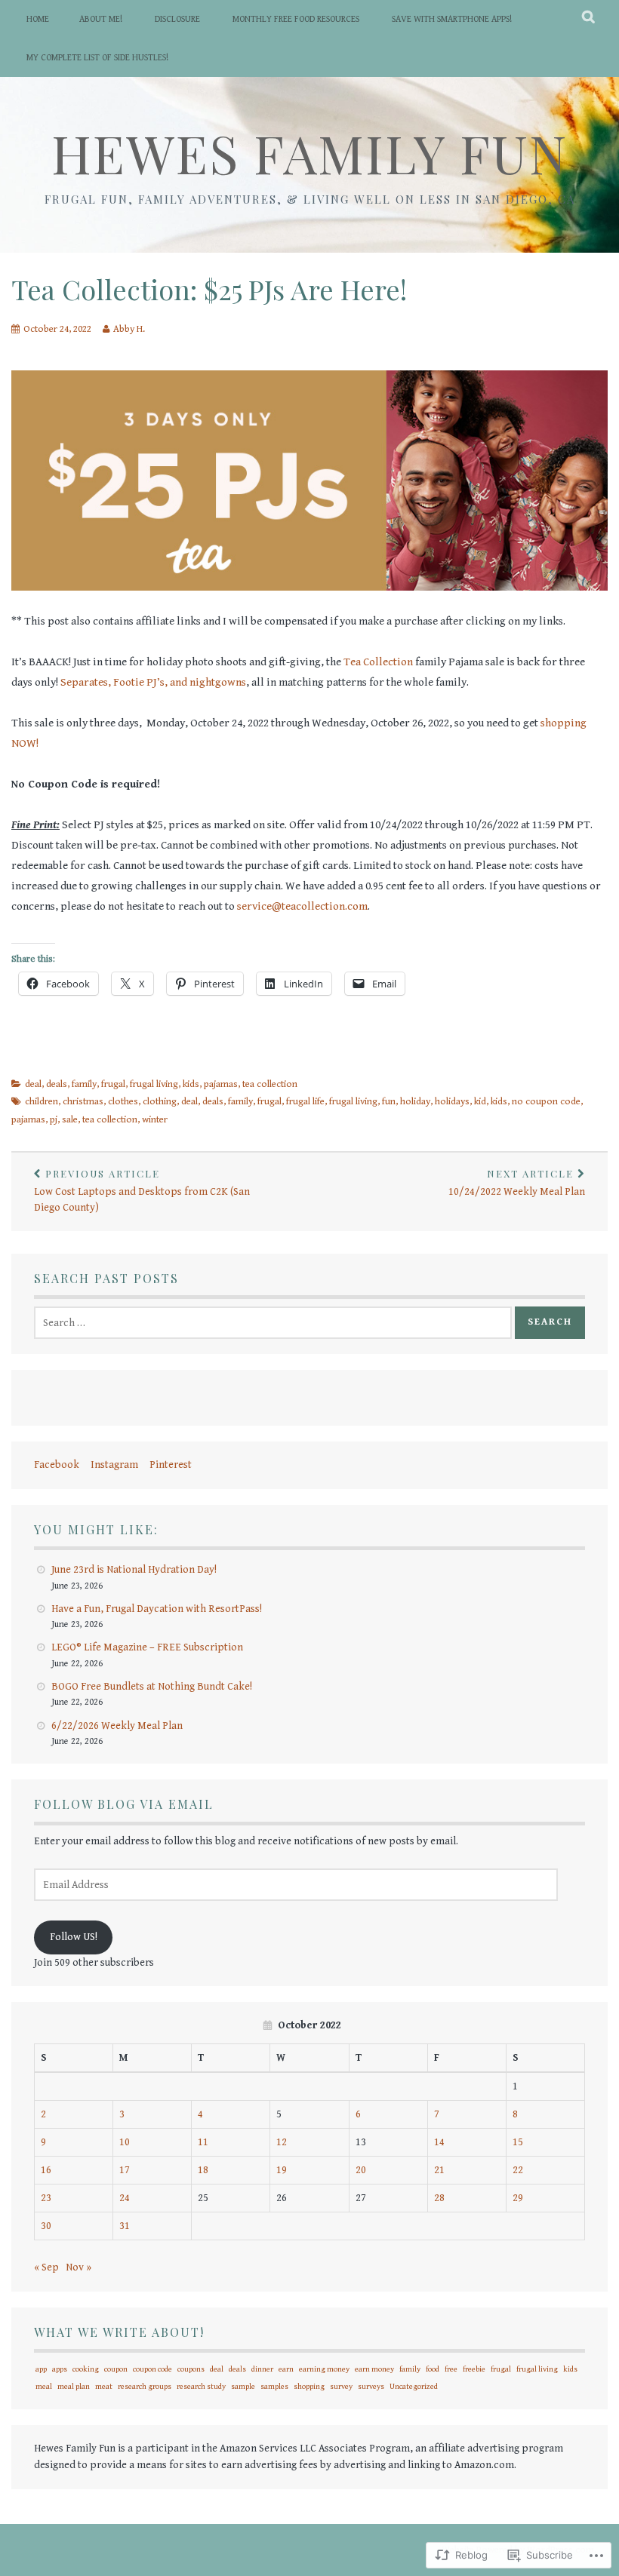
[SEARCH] (589, 19)
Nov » (79, 2267)
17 (125, 2170)
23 (46, 2198)
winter (155, 1120)
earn (286, 2369)
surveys (371, 2387)
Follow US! (74, 1937)
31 (125, 2226)
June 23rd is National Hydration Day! (134, 1570)
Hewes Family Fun (310, 152)
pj (54, 1120)
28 (439, 2198)
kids (191, 1084)
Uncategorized (414, 2387)
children (42, 1102)
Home (38, 19)
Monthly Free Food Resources (296, 19)
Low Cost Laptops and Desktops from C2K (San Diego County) (142, 1190)
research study (201, 2387)
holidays (452, 1102)
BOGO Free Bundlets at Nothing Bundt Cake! (152, 1687)
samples (274, 2387)
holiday (415, 1102)
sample (243, 2387)
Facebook (57, 1465)
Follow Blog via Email (124, 1804)
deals (57, 1084)
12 (282, 2142)
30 (46, 2226)
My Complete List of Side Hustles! (97, 58)
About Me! (101, 19)
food (433, 2369)
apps (60, 2369)
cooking (86, 2369)
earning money (324, 2369)
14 (439, 2142)
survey (341, 2387)
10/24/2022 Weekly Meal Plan (517, 1182)
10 (125, 2142)
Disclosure (177, 19)
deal (33, 1084)
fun (389, 1102)
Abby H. (129, 329)
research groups (145, 2387)
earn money (374, 2369)
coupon (116, 2369)
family (84, 1084)
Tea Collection (378, 662)
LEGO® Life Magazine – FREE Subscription (147, 1647)
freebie (474, 2369)
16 (46, 2170)
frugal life (305, 1102)
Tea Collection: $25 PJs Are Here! (209, 289)
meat (104, 2387)
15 (518, 2142)
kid (480, 1102)
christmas (83, 1102)
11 (203, 2142)
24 (125, 2198)
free (451, 2369)
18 (203, 2170)
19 (282, 2170)
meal (44, 2387)
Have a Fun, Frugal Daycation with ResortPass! (157, 1609)
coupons (191, 2369)
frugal (113, 1084)
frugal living (154, 1084)
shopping (309, 2387)
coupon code (152, 2369)
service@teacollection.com (302, 906)
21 (439, 2170)
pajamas (221, 1084)
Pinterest (171, 1465)
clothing (160, 1102)
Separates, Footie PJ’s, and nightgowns (152, 682)
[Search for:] (273, 1323)
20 (361, 2170)
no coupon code (546, 1102)
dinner (262, 2369)
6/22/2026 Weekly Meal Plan (117, 1726)
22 (518, 2170)
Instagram (114, 1465)
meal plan (74, 2387)
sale (70, 1120)
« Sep (46, 2267)
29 (518, 2198)
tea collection (270, 1084)
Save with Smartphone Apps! (452, 19)
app (41, 2369)
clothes (123, 1102)
